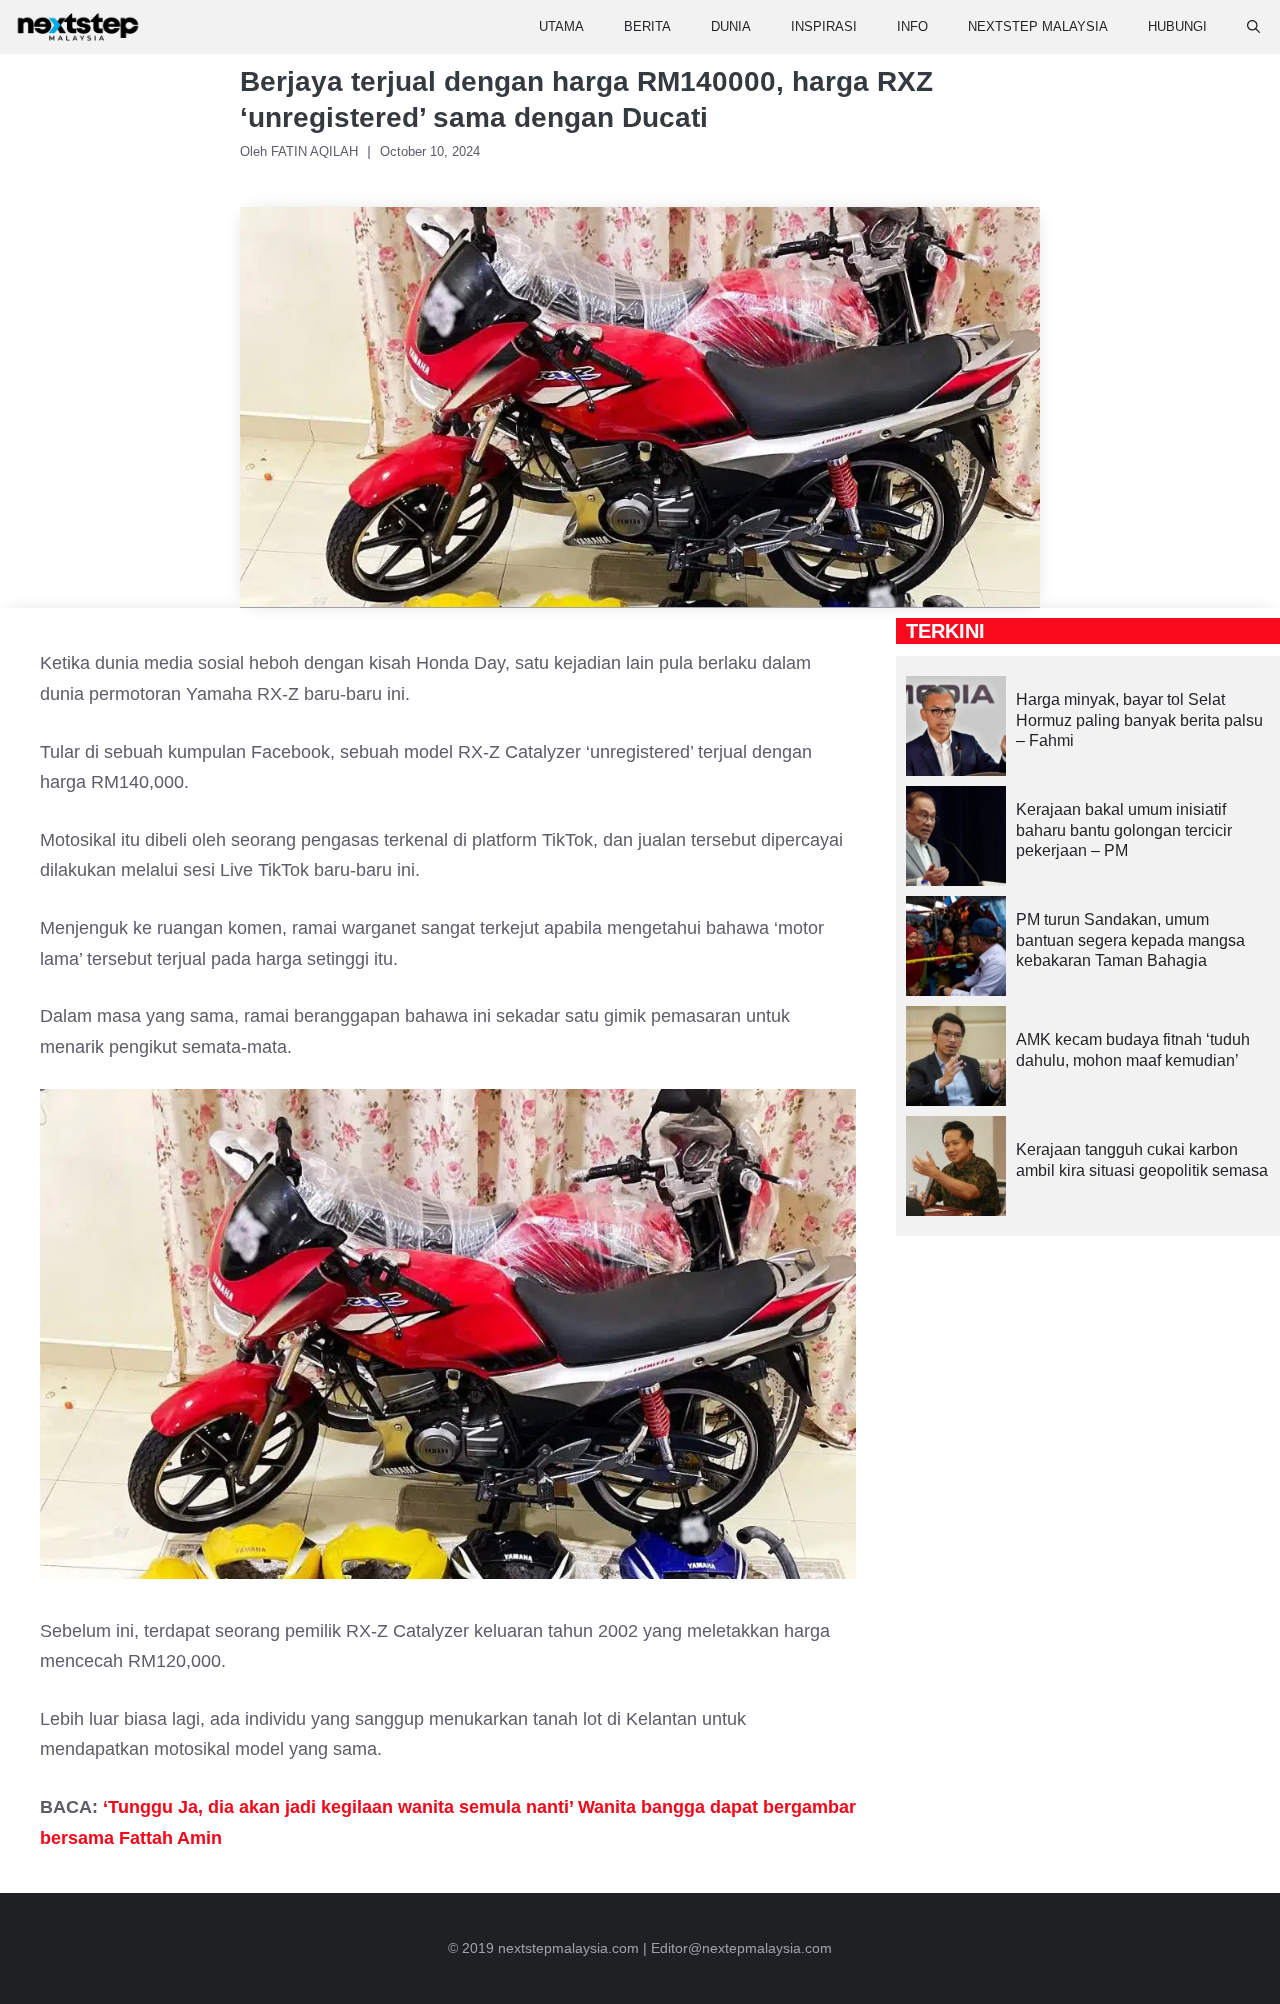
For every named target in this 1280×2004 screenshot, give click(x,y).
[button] (1253, 27)
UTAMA (561, 26)
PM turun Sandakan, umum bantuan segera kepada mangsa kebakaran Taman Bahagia (1130, 940)
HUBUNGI (1177, 26)
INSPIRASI (824, 26)
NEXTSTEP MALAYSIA (1038, 26)
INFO (912, 26)
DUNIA (731, 26)
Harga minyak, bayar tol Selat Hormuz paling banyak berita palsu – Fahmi (1139, 720)
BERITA (647, 26)
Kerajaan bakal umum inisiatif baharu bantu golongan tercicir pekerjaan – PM (1124, 830)
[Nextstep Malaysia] (78, 27)
